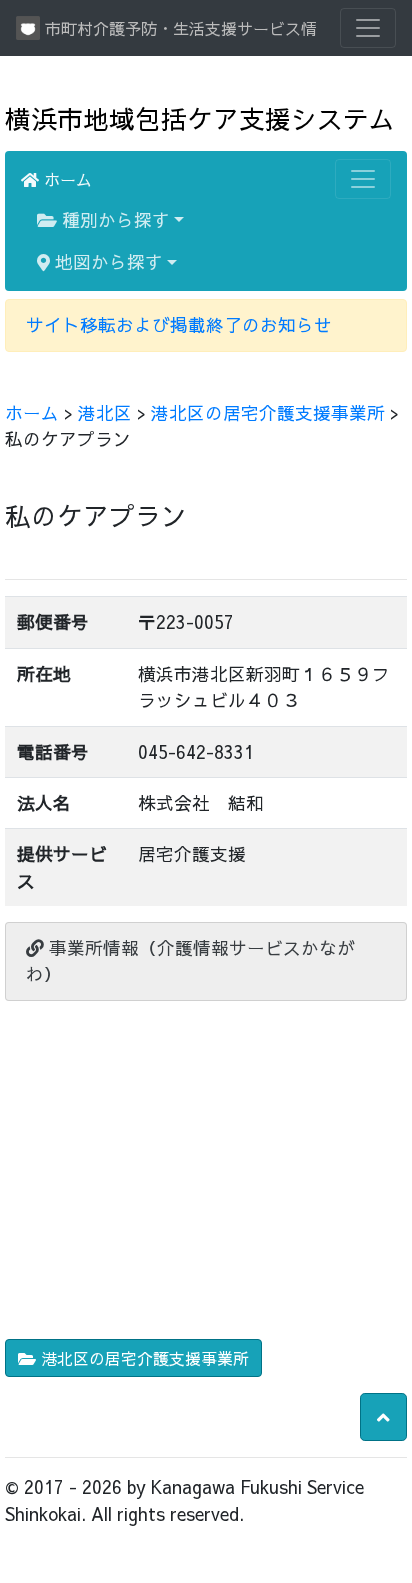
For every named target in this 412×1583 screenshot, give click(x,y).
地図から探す (106, 261)
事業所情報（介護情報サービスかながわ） (190, 960)
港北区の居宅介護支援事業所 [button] (142, 1358)
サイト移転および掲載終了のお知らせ (179, 324)
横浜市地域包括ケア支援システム (200, 118)
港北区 (105, 412)
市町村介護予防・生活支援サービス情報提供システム (178, 28)
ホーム (65, 179)
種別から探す (113, 219)
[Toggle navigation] (368, 28)
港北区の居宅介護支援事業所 (268, 412)
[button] (383, 1417)
